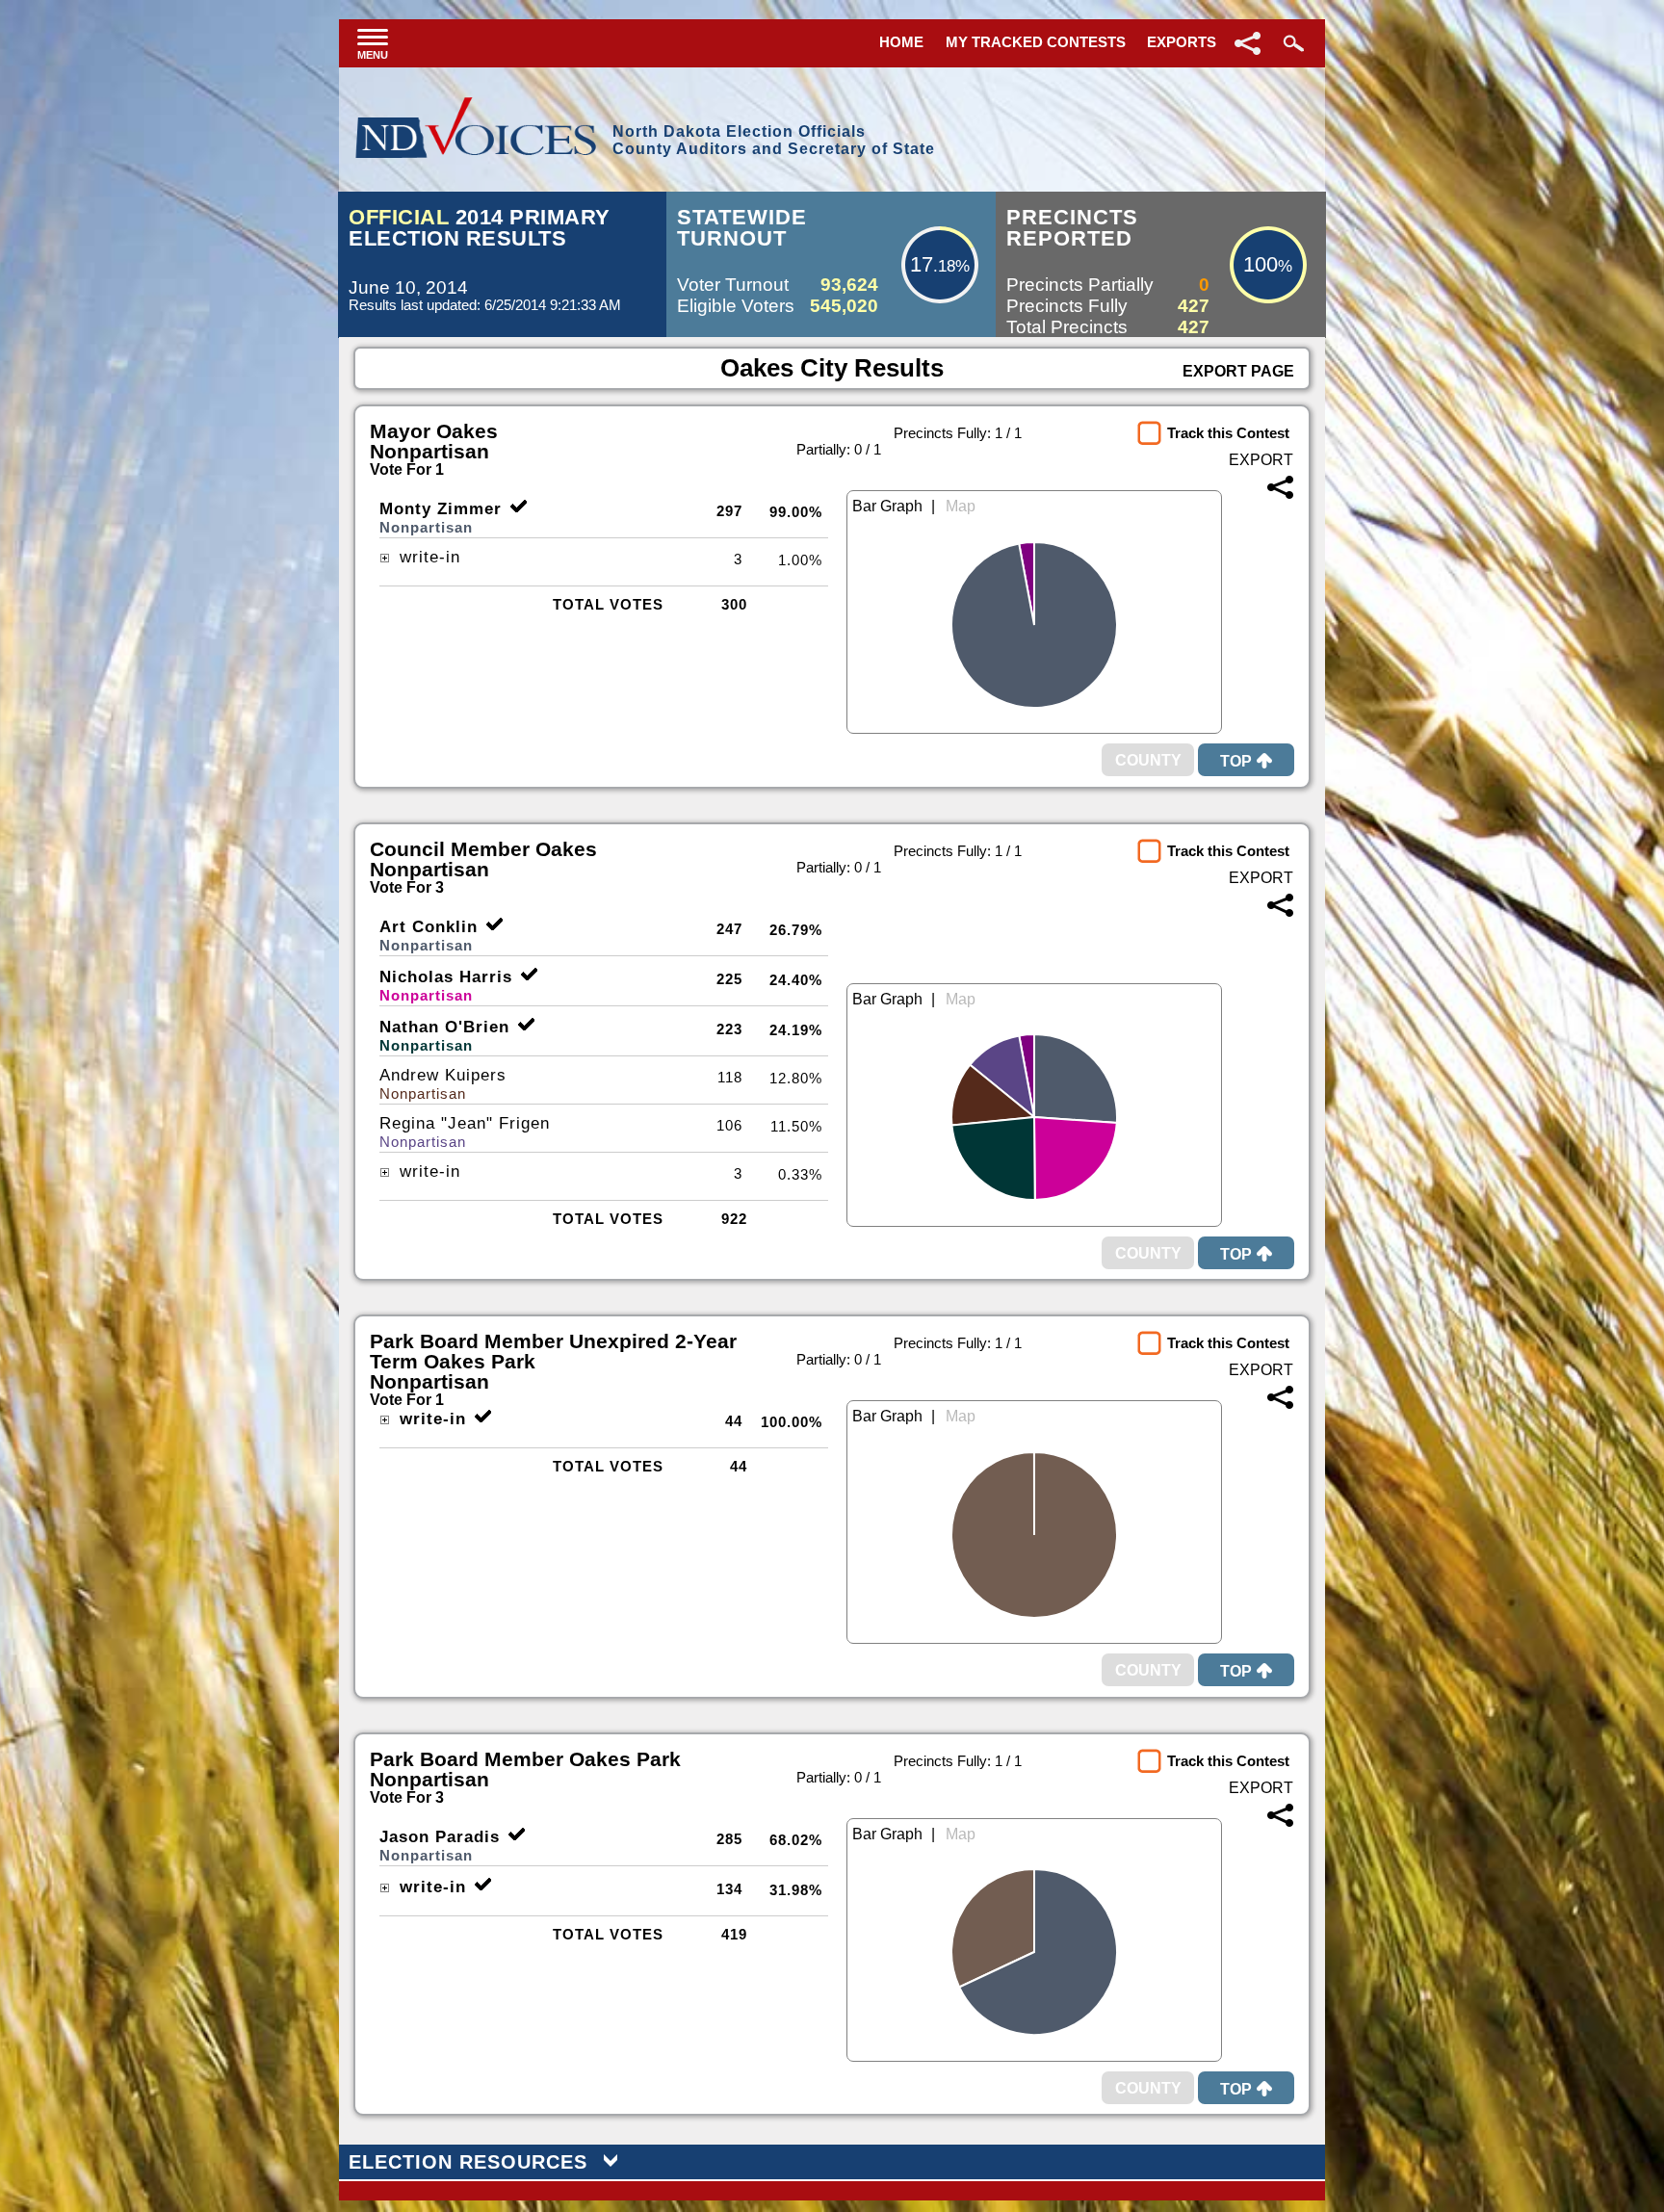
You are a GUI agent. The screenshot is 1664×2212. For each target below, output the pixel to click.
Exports (1182, 42)
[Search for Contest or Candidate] (1291, 43)
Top (1236, 761)
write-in (427, 557)
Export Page (1238, 371)
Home (901, 42)
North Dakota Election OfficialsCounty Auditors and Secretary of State (774, 140)
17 (922, 264)
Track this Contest (1228, 433)
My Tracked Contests (1036, 42)
